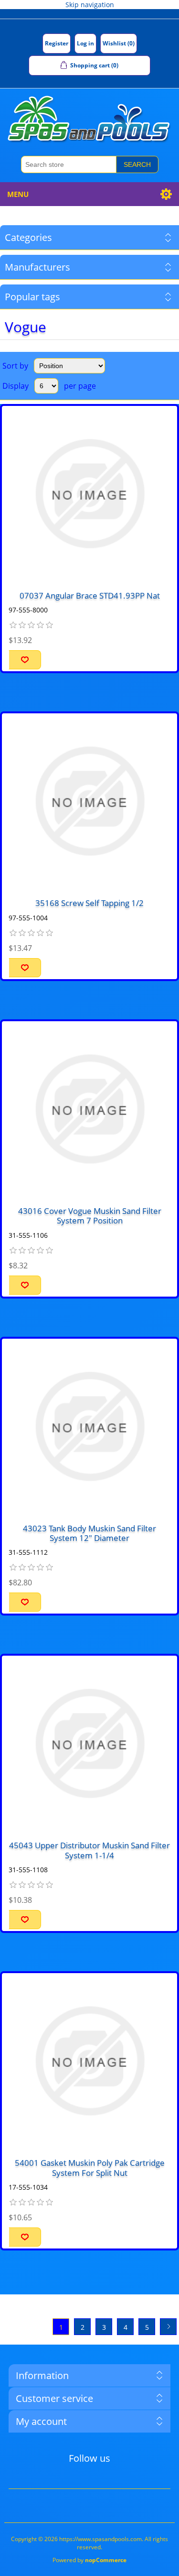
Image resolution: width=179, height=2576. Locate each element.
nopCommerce (106, 2560)
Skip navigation (90, 5)
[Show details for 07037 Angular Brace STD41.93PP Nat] (89, 494)
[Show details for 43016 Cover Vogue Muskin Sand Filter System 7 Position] (89, 1109)
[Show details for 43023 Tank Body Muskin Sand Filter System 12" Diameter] (89, 1426)
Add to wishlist (25, 660)
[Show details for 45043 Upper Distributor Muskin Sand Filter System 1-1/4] (89, 1743)
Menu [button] (18, 194)
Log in (85, 43)
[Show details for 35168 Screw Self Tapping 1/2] (89, 801)
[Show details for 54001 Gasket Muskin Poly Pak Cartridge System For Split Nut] (89, 2061)
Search (137, 164)
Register (57, 43)
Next (168, 2327)
